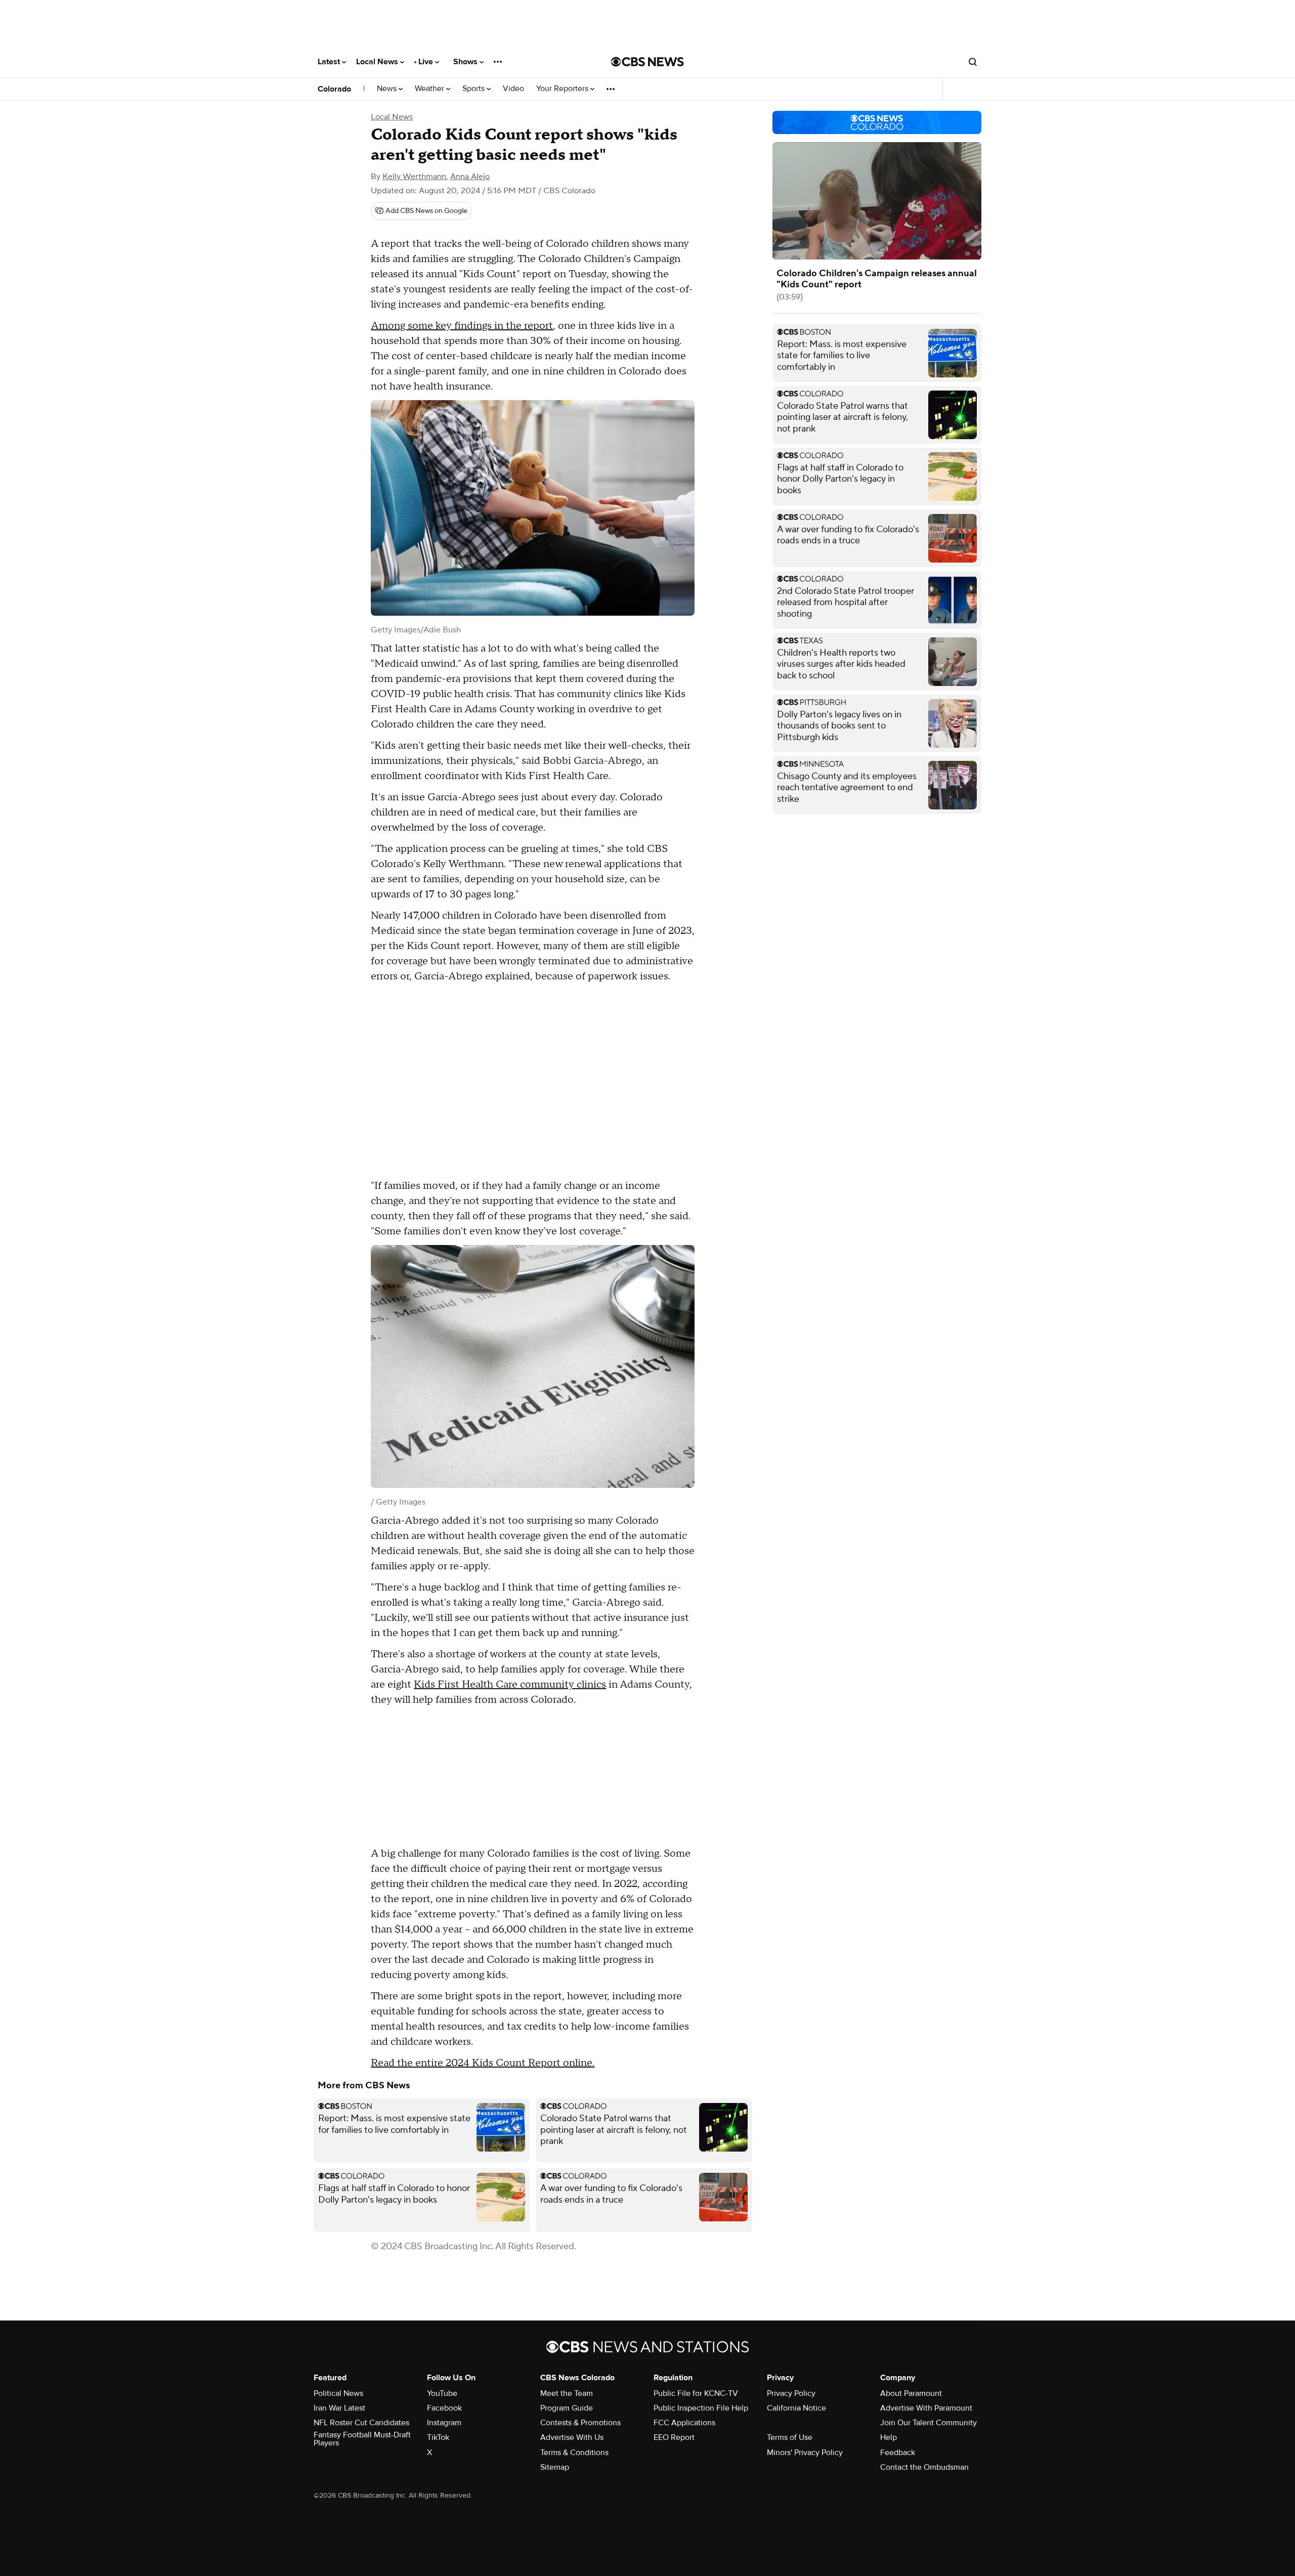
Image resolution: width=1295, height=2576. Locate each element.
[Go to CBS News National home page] (647, 62)
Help (889, 2437)
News (388, 89)
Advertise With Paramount (926, 2408)
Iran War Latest (339, 2408)
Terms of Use (790, 2437)
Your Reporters (563, 89)
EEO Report (674, 2437)
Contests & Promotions (580, 2423)
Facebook (444, 2408)
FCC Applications (684, 2423)
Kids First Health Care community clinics (510, 1685)
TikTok (438, 2437)
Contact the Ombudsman (924, 2467)
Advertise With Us (572, 2437)
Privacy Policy (791, 2393)
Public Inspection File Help (701, 2408)
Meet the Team (567, 2393)
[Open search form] (973, 62)
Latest (330, 62)
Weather (430, 89)
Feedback (898, 2453)
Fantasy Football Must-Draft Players (362, 2439)
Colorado (334, 89)
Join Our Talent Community (929, 2423)
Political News (338, 2393)
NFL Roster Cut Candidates (361, 2423)
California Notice (796, 2408)
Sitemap (555, 2467)
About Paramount (911, 2393)
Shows (466, 62)
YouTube (442, 2393)
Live (427, 62)
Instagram (444, 2423)
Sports (474, 89)
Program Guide (567, 2408)
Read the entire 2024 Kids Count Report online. (483, 2063)
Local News (378, 62)
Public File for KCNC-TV (696, 2393)
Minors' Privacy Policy (805, 2453)
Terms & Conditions (574, 2453)
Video (513, 89)
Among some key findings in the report (462, 326)
